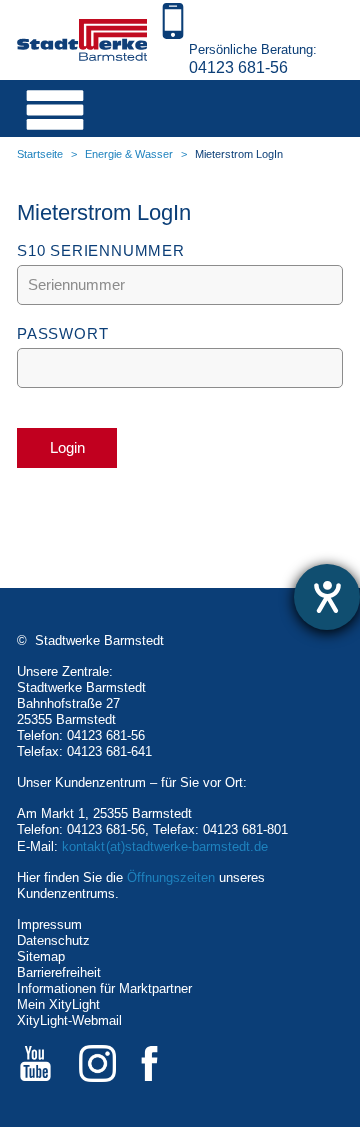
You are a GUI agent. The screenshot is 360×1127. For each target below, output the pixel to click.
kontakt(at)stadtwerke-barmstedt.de (165, 846)
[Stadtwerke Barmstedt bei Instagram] (97, 1063)
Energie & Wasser (129, 154)
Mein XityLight (58, 1004)
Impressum (49, 924)
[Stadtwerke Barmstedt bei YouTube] (35, 1063)
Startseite (40, 154)
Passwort (62, 333)
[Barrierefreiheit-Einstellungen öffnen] (327, 597)
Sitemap (41, 956)
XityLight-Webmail (69, 1020)
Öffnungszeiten (171, 877)
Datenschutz (53, 940)
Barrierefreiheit (59, 972)
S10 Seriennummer (101, 250)
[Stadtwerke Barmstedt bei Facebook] (159, 1063)
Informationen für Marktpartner (104, 988)
